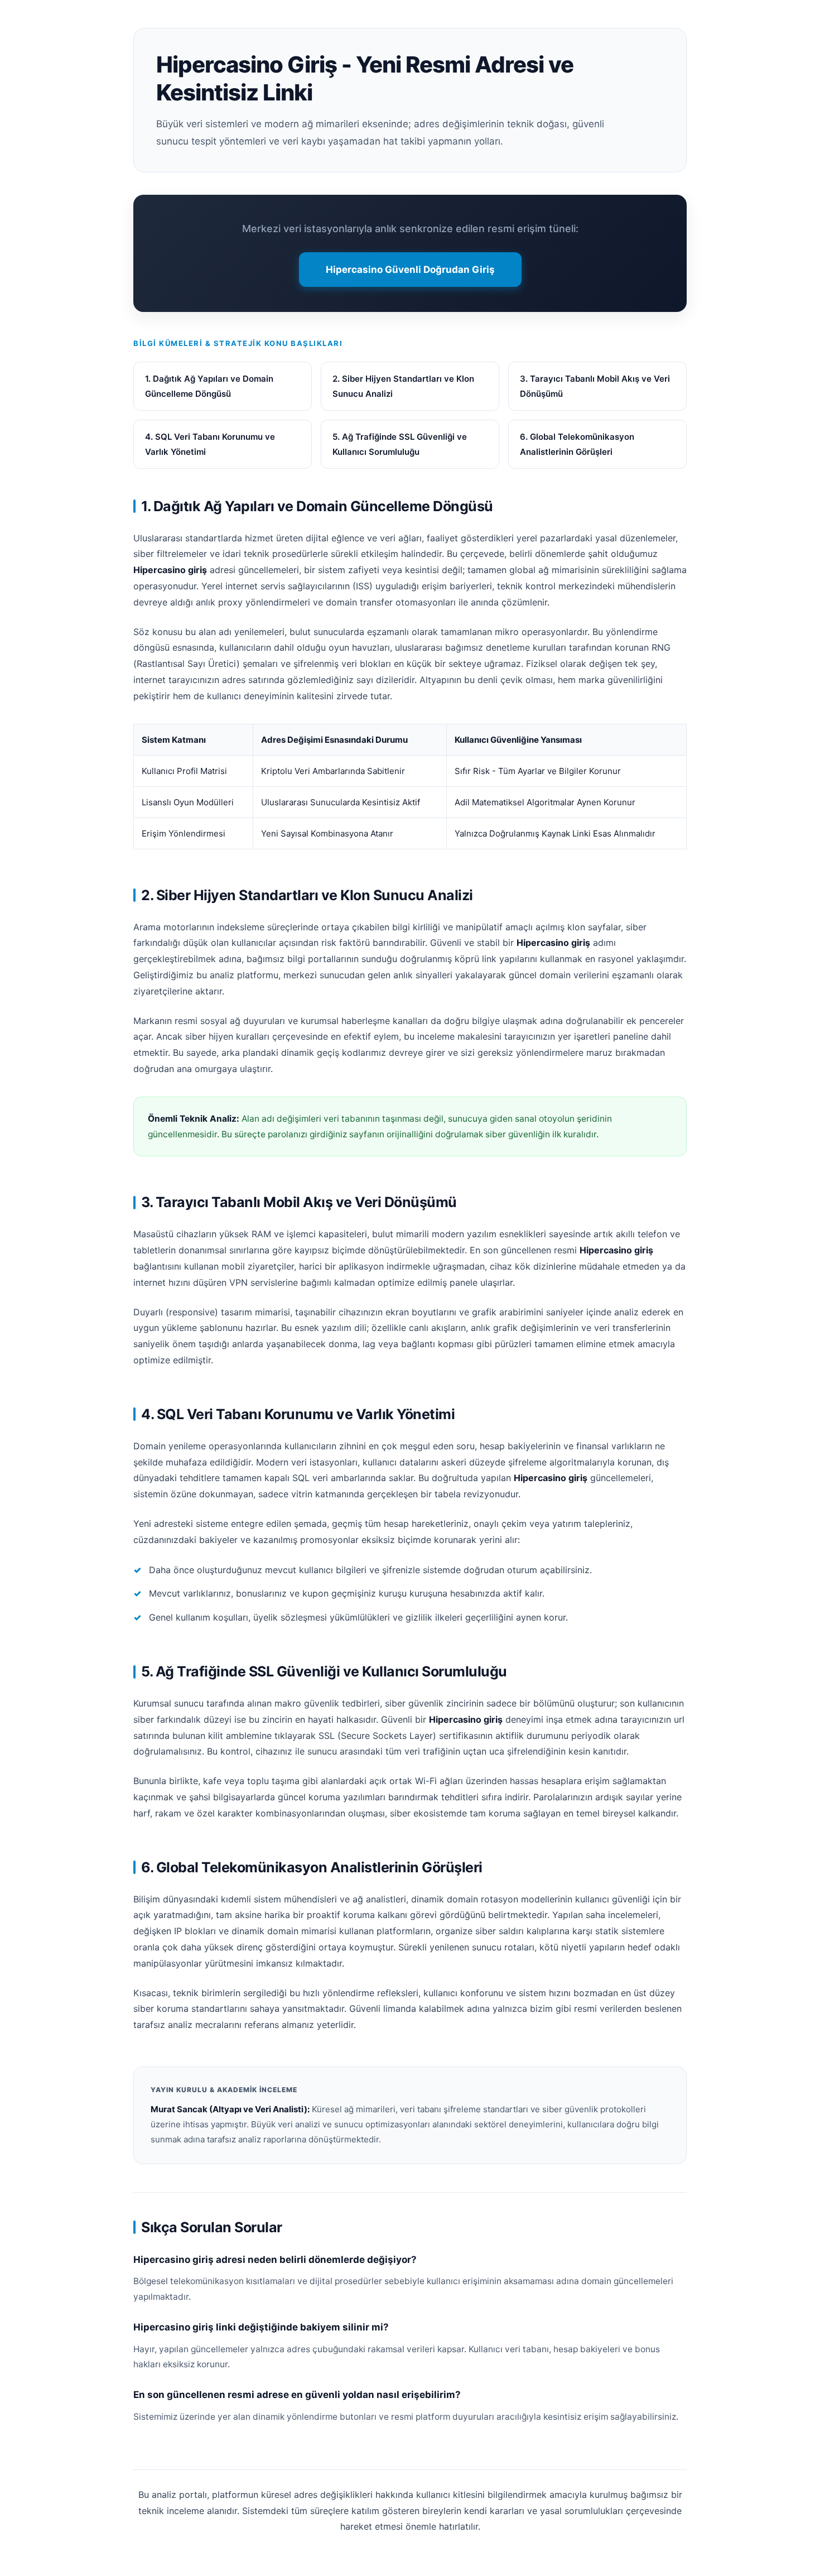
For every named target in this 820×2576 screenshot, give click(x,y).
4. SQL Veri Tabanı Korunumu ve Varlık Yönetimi (210, 444)
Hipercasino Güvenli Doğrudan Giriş (410, 270)
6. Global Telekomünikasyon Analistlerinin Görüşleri (577, 444)
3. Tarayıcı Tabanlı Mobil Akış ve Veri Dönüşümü (595, 386)
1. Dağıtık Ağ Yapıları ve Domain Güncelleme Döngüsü (209, 386)
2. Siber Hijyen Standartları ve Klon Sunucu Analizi (403, 386)
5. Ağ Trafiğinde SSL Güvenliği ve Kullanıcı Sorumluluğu (400, 444)
